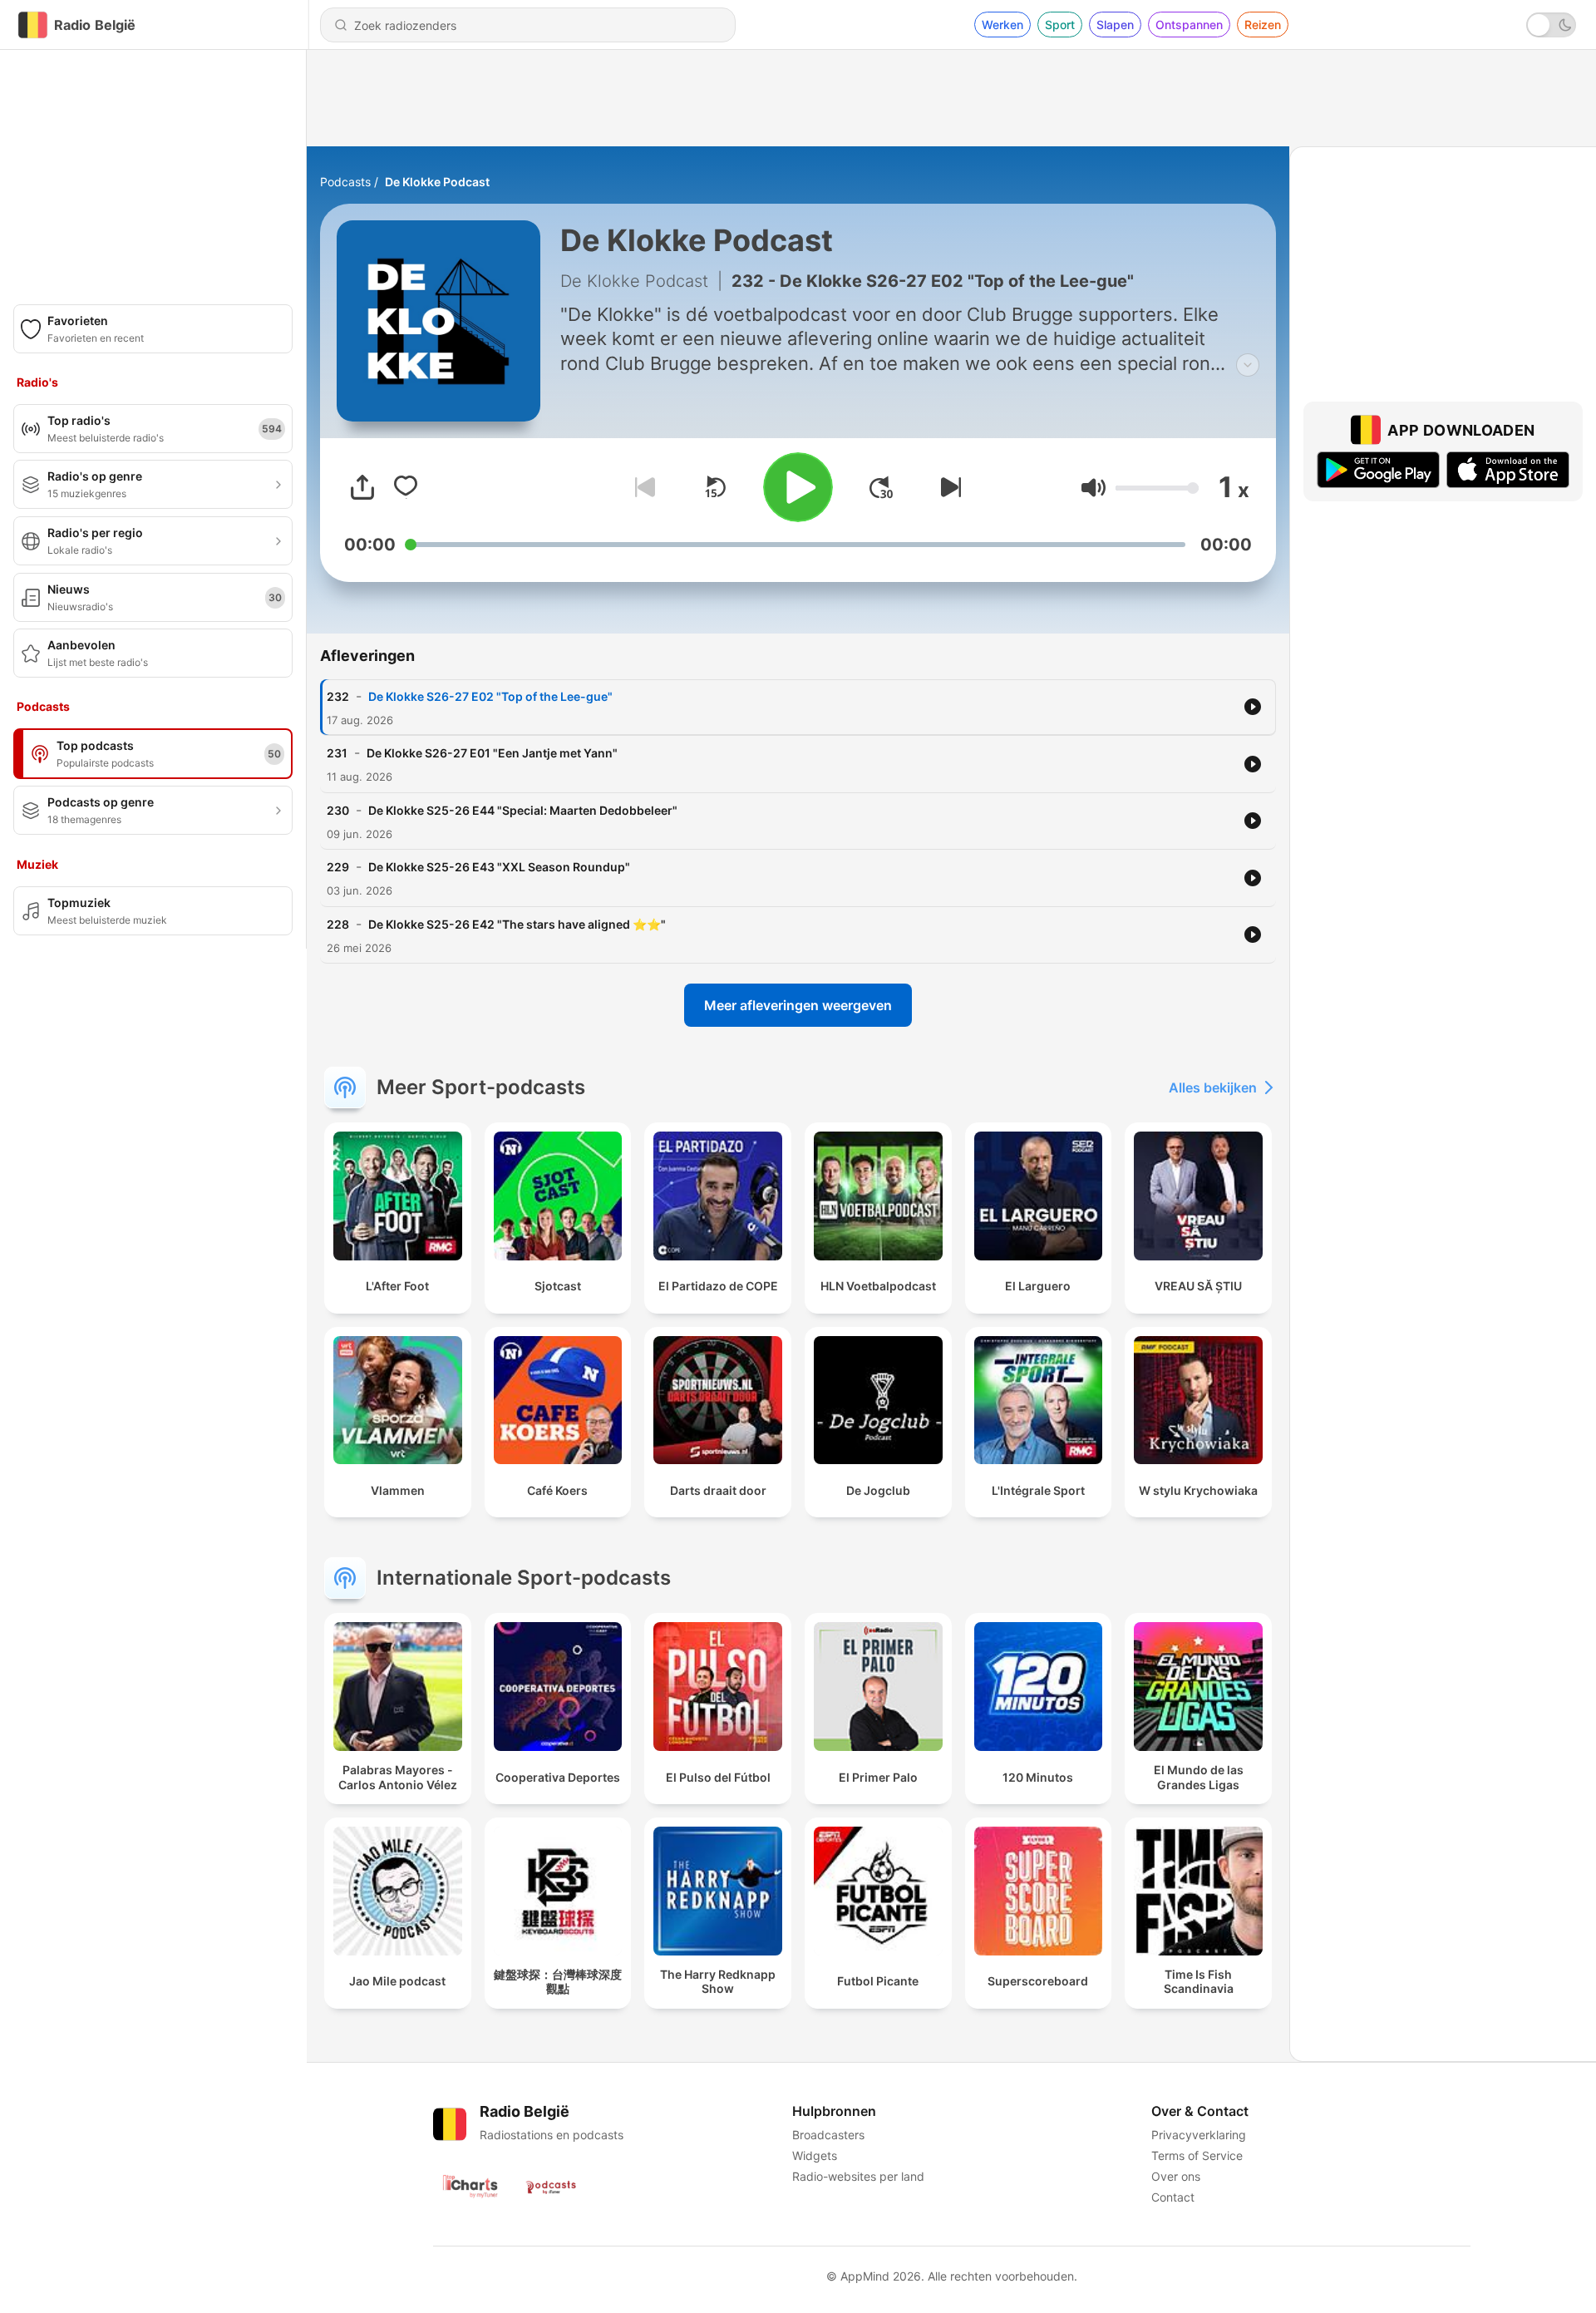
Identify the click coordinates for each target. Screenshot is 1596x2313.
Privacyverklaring (1199, 2135)
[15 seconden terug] (715, 487)
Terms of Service (1197, 2155)
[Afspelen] (798, 487)
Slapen (1115, 25)
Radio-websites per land (858, 2176)
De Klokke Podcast (437, 182)
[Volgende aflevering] (948, 487)
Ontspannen (1189, 25)
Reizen (1263, 25)
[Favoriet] (406, 487)
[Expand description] (1248, 365)
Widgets (815, 2155)
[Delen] (362, 487)
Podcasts (345, 182)
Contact (1173, 2197)
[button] (1094, 488)
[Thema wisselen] (1551, 25)
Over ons (1176, 2176)
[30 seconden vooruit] (881, 487)
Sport (1060, 25)
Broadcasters (828, 2135)
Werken (1002, 25)
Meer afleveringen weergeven (798, 1005)
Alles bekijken (1213, 1087)
